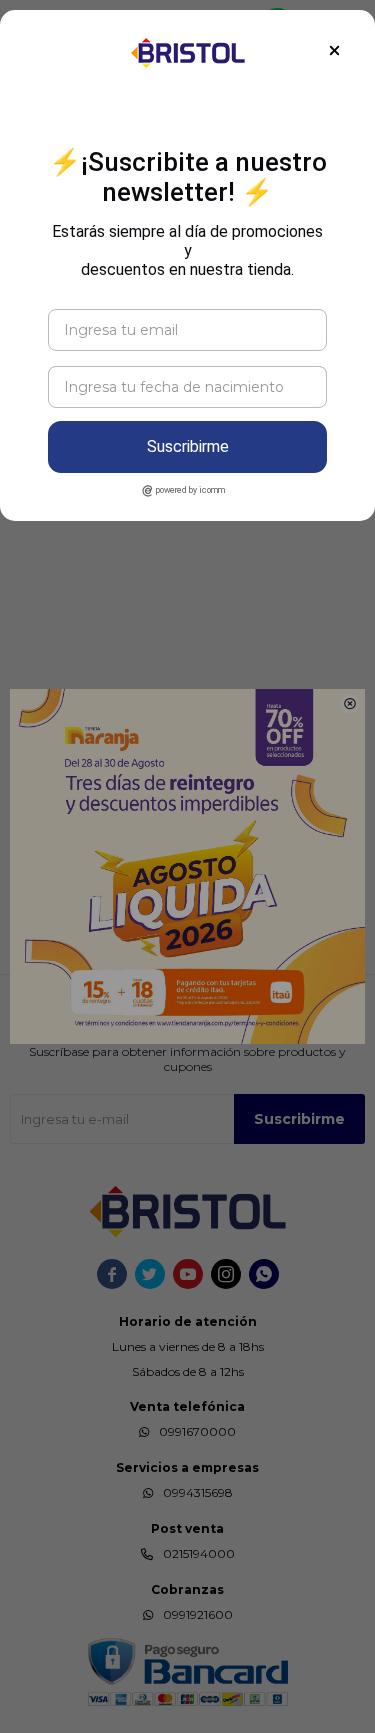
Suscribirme (188, 446)
